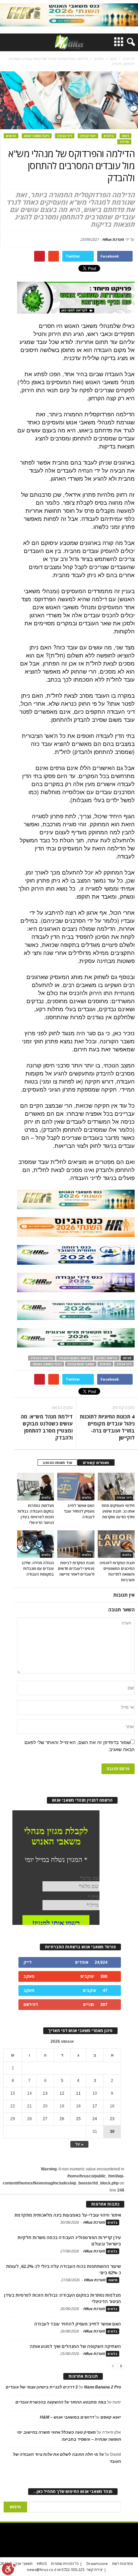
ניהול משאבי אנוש (37, 136)
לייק (27, 1962)
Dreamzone (97, 2563)
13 (45, 2093)
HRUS (42, 2563)
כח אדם (11, 136)
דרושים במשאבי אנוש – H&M (67, 2417)
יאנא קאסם (111, 2417)
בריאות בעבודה (42, 1358)
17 (95, 2106)
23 (112, 2119)
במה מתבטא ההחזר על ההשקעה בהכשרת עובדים (61, 2402)
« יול (79, 2144)
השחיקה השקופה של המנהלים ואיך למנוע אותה (75, 2346)
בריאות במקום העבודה (75, 1358)
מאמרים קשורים (96, 1463)
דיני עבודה (65, 136)
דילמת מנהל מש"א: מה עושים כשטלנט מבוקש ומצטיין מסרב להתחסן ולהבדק (47, 1427)
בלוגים (109, 136)
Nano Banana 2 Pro (102, 2387)
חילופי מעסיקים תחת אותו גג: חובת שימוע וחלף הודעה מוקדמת (118, 1511)
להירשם (31, 2004)
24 (95, 2119)
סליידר (124, 142)
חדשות (113, 2280)
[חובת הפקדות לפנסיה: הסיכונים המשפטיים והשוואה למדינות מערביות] (116, 1544)
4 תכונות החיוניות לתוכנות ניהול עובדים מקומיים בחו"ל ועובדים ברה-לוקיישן (107, 1427)
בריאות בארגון (107, 1358)
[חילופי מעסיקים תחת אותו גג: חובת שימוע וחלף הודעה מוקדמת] (116, 1486)
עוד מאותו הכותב (57, 1463)
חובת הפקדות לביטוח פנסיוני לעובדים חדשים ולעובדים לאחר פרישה (76, 1568)
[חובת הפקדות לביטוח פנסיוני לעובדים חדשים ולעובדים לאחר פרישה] (76, 1544)
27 (45, 2119)
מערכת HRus (113, 239)
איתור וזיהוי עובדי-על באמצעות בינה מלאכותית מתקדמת (68, 2215)
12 (62, 2093)
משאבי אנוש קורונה (81, 1364)
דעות (125, 136)
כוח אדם (105, 1364)
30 (112, 2132)
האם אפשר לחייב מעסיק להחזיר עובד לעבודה (79, 1511)
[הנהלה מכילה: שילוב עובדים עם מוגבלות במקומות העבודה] (36, 1544)
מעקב (29, 1976)
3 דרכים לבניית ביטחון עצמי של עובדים (42, 2387)
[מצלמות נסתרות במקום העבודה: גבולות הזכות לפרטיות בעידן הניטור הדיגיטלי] (36, 1486)
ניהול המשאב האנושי (47, 1364)
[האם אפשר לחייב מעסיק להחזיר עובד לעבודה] (76, 1486)
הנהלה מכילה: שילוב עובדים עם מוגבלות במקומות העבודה (38, 1568)
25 (78, 2119)
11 (78, 2093)
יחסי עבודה (88, 136)
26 (62, 2119)
